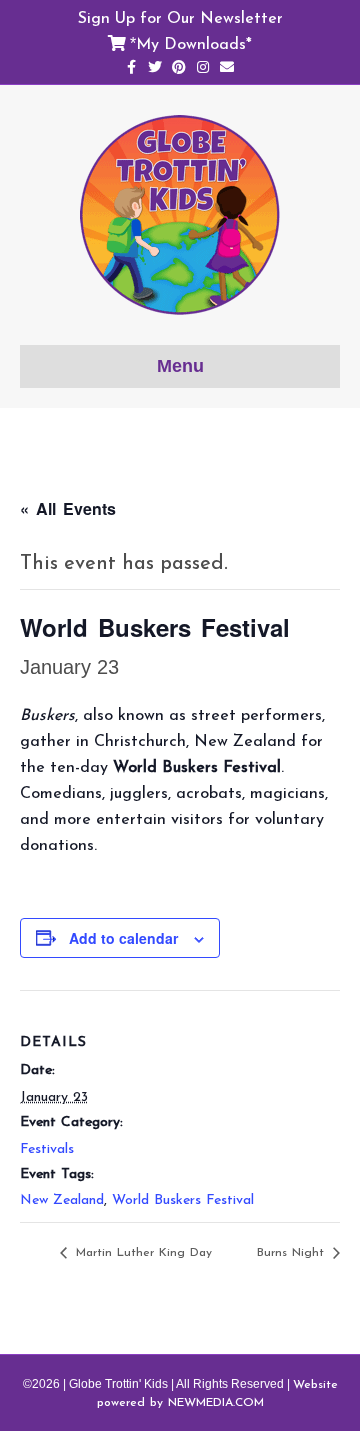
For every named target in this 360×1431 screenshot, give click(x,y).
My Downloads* (194, 43)
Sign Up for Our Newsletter (180, 17)
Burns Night (293, 1252)
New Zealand (62, 1199)
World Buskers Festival (183, 1199)
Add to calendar (123, 938)
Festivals (47, 1148)
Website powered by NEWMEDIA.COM (217, 1393)
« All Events (68, 508)
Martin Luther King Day (141, 1252)
